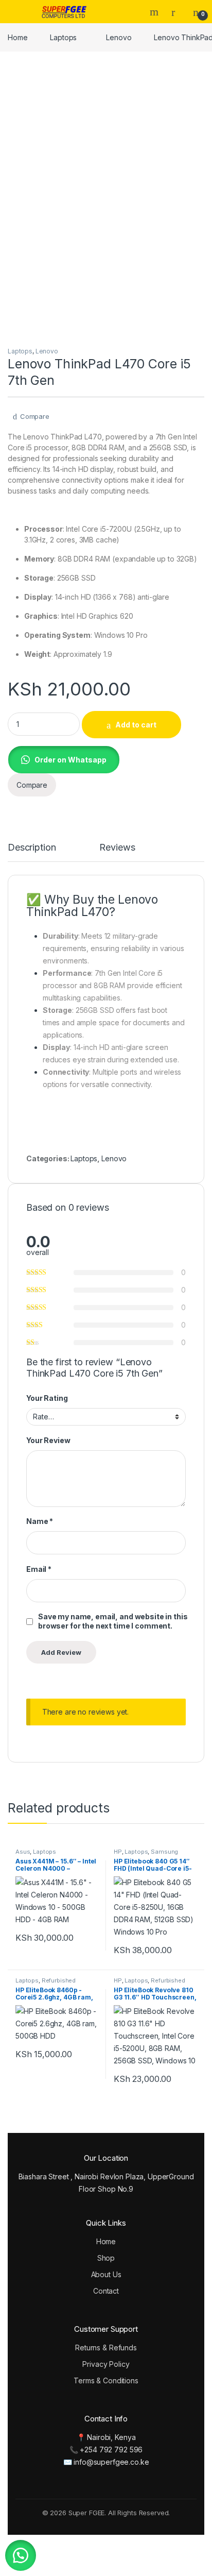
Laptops (63, 37)
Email (39, 1569)
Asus (23, 1852)
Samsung (164, 1852)
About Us (106, 2274)
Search (155, 12)
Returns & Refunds (106, 2348)
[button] (64, 759)
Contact (106, 2291)
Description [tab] (32, 848)
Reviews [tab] (117, 848)
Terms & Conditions (106, 2380)
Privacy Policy (106, 2364)
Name (40, 1521)
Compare (35, 416)
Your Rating (47, 1398)
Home (17, 37)
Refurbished (59, 1980)
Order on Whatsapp (70, 760)
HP (118, 1852)
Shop (106, 2258)
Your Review (48, 1440)
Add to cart (136, 725)
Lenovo (119, 37)
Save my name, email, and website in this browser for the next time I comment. (113, 1621)
